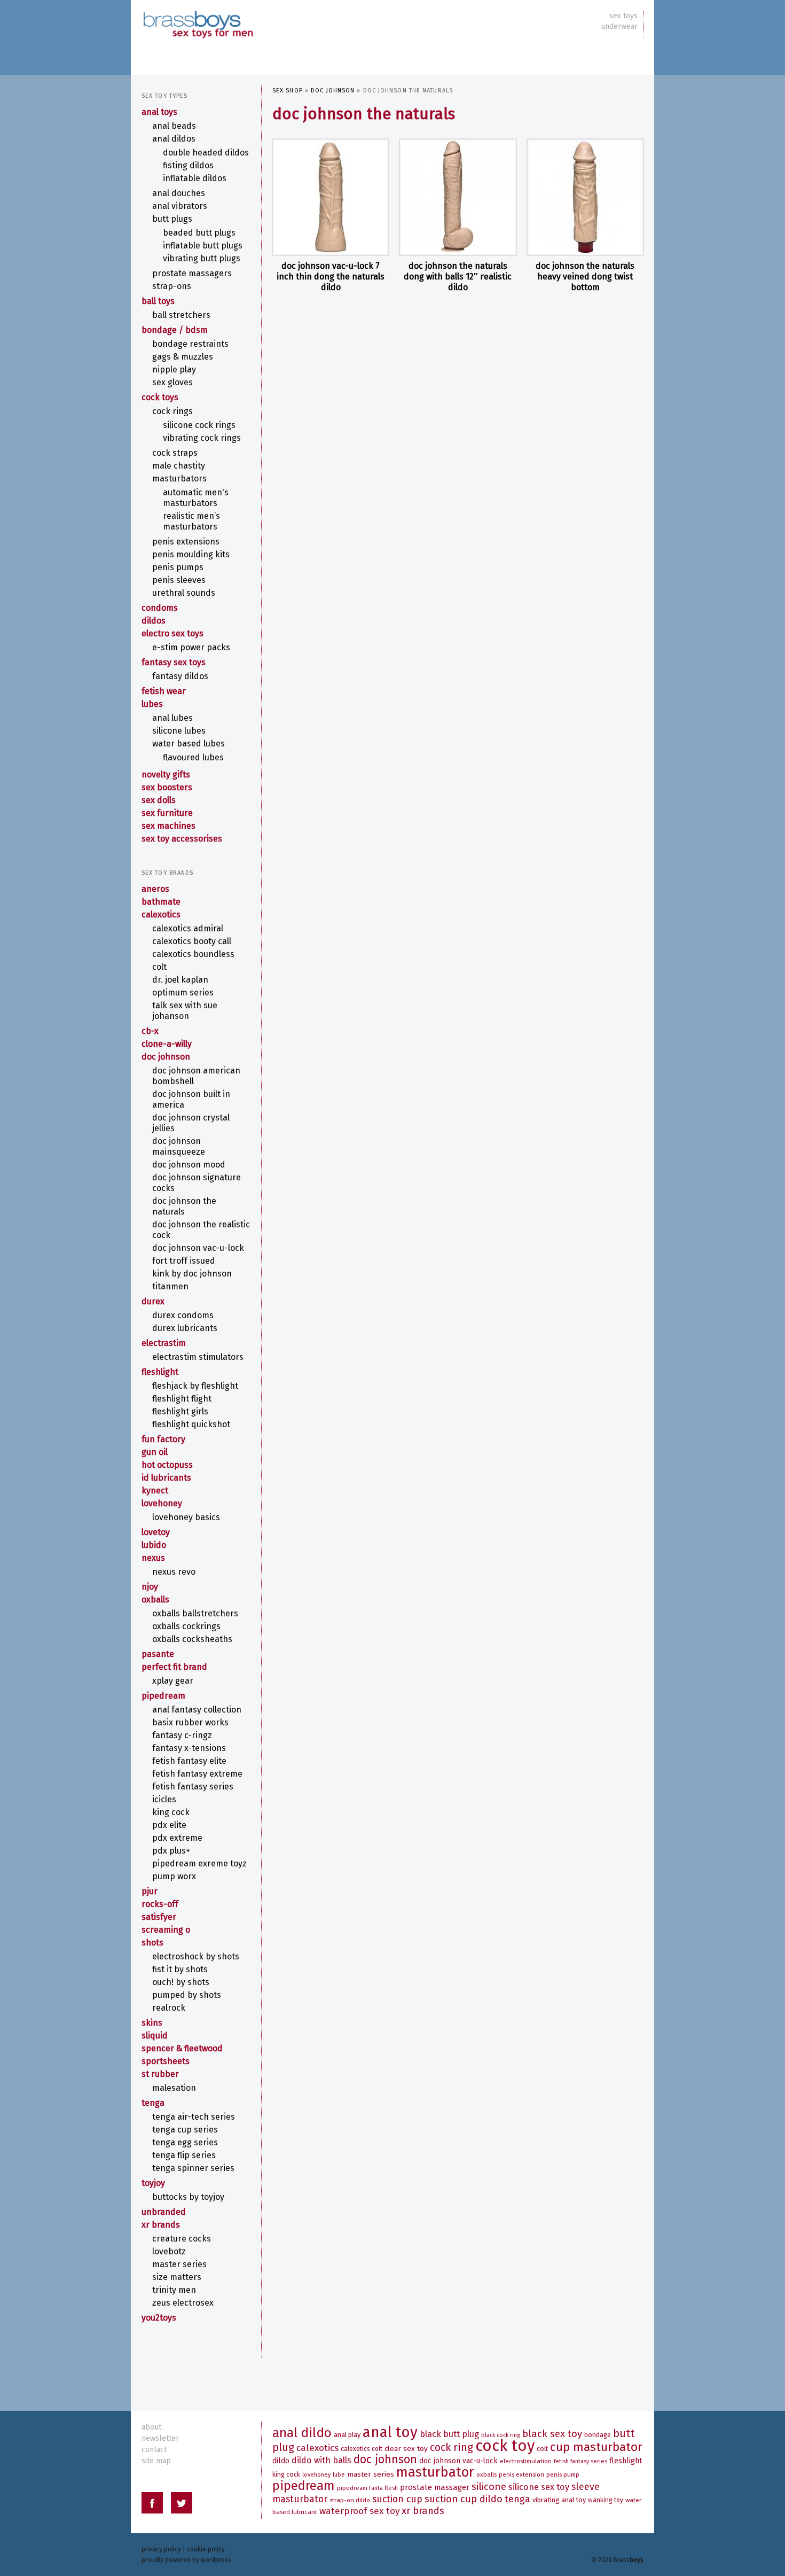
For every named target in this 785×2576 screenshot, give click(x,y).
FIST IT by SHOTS (180, 1969)
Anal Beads (174, 126)
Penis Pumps (178, 567)
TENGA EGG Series (185, 2142)
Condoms (160, 608)
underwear (619, 26)
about (151, 2427)
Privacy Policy (161, 2549)
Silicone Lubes (179, 731)
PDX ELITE (169, 1825)
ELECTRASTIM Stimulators (198, 1357)
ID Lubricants (166, 1478)
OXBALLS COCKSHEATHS (192, 1639)
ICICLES (164, 1799)
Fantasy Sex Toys (174, 662)
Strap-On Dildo (350, 2500)
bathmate (161, 902)
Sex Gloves (172, 382)
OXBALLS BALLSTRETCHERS (195, 1613)
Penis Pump (563, 2474)
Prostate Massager (435, 2487)
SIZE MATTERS (177, 2277)
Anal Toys (159, 112)
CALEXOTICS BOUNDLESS (193, 954)
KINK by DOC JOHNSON (192, 1274)
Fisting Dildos (188, 165)
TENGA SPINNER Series (193, 2168)
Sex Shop (288, 91)
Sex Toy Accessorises (182, 839)
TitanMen (170, 1286)
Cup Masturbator (596, 2447)
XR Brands (161, 2225)
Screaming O (166, 1930)
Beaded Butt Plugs (199, 233)
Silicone (489, 2486)
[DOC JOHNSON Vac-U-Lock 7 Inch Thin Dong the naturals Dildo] (331, 197)
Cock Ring (452, 2447)
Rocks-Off (160, 1904)
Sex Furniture (167, 813)
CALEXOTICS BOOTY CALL (192, 941)
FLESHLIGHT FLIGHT (182, 1399)
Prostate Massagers (192, 273)
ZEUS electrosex (183, 2303)
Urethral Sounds (184, 593)
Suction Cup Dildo (464, 2499)
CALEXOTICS (161, 915)
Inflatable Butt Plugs (203, 246)
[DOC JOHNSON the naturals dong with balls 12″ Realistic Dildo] (458, 197)
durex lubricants (185, 1328)
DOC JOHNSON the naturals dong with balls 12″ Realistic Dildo (458, 277)
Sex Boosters (167, 787)
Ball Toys (158, 301)
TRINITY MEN (174, 2290)
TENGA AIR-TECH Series (194, 2117)
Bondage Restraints (190, 344)
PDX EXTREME (177, 1838)
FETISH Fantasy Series (193, 1787)
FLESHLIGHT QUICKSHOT (191, 1424)
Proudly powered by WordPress (186, 2560)
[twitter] (182, 2505)
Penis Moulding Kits (191, 554)
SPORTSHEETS (166, 2061)
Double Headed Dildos (206, 153)
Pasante (158, 1654)
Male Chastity (179, 466)
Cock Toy (505, 2446)
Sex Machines (168, 826)
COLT (159, 967)
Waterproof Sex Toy (359, 2511)
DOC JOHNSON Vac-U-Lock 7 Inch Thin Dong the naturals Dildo (331, 277)
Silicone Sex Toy (539, 2487)
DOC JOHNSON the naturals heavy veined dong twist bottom (585, 277)
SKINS (152, 2023)
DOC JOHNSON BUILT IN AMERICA (191, 1099)
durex (153, 1301)
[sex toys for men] (198, 16)
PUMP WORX (174, 1876)
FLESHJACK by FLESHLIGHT (195, 1386)
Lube (339, 2475)
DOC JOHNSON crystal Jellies (191, 1123)
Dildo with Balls (321, 2460)
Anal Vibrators (180, 206)
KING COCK (171, 1812)
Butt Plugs (172, 219)
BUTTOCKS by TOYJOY (188, 2197)
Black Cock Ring (501, 2435)
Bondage (598, 2435)
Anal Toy (390, 2432)
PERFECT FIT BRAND (174, 1667)
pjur (150, 1891)
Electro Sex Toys (172, 633)
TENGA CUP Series (185, 2130)
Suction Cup (397, 2499)
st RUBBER (160, 2074)
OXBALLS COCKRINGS (186, 1626)
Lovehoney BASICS (186, 1517)
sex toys (623, 16)
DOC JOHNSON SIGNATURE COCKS (197, 1183)
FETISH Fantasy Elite (189, 1761)
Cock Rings (172, 411)
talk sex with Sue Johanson (185, 1011)
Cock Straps (175, 453)
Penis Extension (521, 2474)
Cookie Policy (206, 2549)
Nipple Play (174, 369)
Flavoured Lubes (193, 757)
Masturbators (179, 478)
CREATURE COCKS (182, 2239)
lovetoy (156, 1532)
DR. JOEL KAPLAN (180, 980)
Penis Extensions (186, 542)
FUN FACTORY (163, 1439)
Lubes (152, 704)
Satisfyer (159, 1917)
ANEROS (155, 889)
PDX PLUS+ (171, 1851)
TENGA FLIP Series (184, 2155)
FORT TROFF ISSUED (184, 1261)
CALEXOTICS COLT (362, 2449)
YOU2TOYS (159, 2318)
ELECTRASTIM (164, 1343)
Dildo (281, 2461)
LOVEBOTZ (169, 2251)
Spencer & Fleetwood (182, 2048)
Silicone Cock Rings (199, 425)
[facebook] (152, 2505)
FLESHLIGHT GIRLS (180, 1411)
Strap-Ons (172, 286)
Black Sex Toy (552, 2434)
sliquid (155, 2036)
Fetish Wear (164, 691)
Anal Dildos (174, 139)
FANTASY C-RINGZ (182, 1735)
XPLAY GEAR (173, 1681)
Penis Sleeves (179, 580)
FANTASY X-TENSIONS (189, 1748)
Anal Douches (179, 193)
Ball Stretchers (181, 315)
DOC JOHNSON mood (189, 1165)
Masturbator (435, 2472)
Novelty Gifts (166, 775)
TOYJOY (153, 2183)
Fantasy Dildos (180, 676)
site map (156, 2461)
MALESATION (174, 2088)
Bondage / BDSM (175, 330)
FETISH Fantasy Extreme (197, 1774)
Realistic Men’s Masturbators (191, 521)
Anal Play (347, 2435)
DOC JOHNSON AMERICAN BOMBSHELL (196, 1076)
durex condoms (183, 1315)
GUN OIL (155, 1452)
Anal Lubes (172, 718)
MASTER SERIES (179, 2264)
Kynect (155, 1491)
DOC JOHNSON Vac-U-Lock (198, 1248)
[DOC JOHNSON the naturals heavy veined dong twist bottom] (585, 197)
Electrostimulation (526, 2461)
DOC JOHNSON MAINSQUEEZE (179, 1146)
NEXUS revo (174, 1572)
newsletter (160, 2438)
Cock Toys (160, 397)
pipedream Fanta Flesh (367, 2488)
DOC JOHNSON (333, 91)
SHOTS (152, 1943)
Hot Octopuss (167, 1465)
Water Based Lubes (189, 744)
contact (154, 2450)
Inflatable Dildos (195, 178)
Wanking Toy (606, 2500)
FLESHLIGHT (160, 1372)
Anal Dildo (302, 2433)
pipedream (163, 1696)
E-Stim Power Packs (191, 647)
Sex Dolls (159, 800)
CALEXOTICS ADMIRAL (188, 928)
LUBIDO (154, 1545)
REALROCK (169, 2008)
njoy (150, 1587)
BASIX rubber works (190, 1722)
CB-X (150, 1031)
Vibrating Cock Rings (202, 438)
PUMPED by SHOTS (187, 1995)
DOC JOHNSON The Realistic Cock (201, 1230)
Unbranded (164, 2212)
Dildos (154, 621)
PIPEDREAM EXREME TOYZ (199, 1863)
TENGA (153, 2103)
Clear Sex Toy (406, 2449)
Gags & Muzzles (183, 357)
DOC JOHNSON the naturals (184, 1206)
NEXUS (153, 1558)
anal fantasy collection (197, 1710)
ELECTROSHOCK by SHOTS (196, 1956)
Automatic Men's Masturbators (196, 498)
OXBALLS (155, 1600)
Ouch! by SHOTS (181, 1982)
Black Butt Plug (449, 2434)
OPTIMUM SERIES (183, 993)
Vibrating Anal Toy (559, 2500)
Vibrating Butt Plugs (202, 258)
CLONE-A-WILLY (167, 1044)
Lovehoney (162, 1503)
